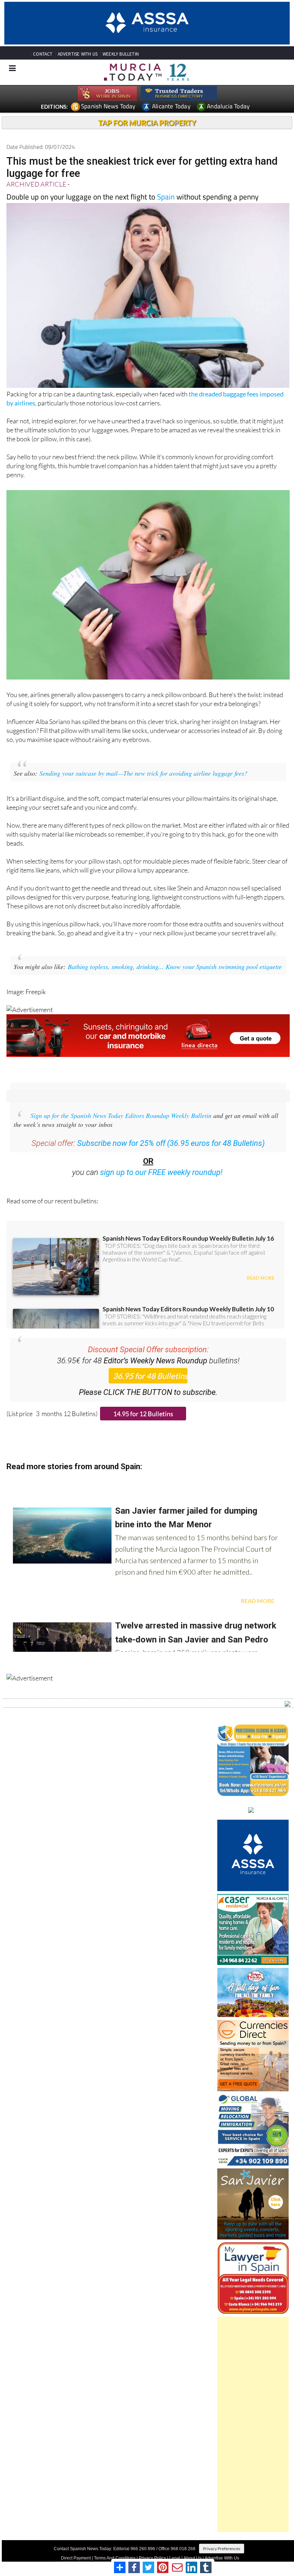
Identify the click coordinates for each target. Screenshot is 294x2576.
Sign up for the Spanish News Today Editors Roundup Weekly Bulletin (121, 1115)
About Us (193, 2558)
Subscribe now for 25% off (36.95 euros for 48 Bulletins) (171, 1143)
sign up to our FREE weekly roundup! (161, 1172)
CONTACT (43, 54)
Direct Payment (76, 2558)
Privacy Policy (152, 2558)
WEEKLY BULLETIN (121, 54)
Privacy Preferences (222, 2549)
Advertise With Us (222, 2558)
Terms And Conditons (115, 2558)
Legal (175, 2558)
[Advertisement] (253, 2424)
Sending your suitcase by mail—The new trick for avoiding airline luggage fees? (143, 773)
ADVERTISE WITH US (78, 54)
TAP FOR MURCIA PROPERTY (147, 123)
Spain (166, 197)
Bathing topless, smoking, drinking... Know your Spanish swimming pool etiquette (175, 967)
